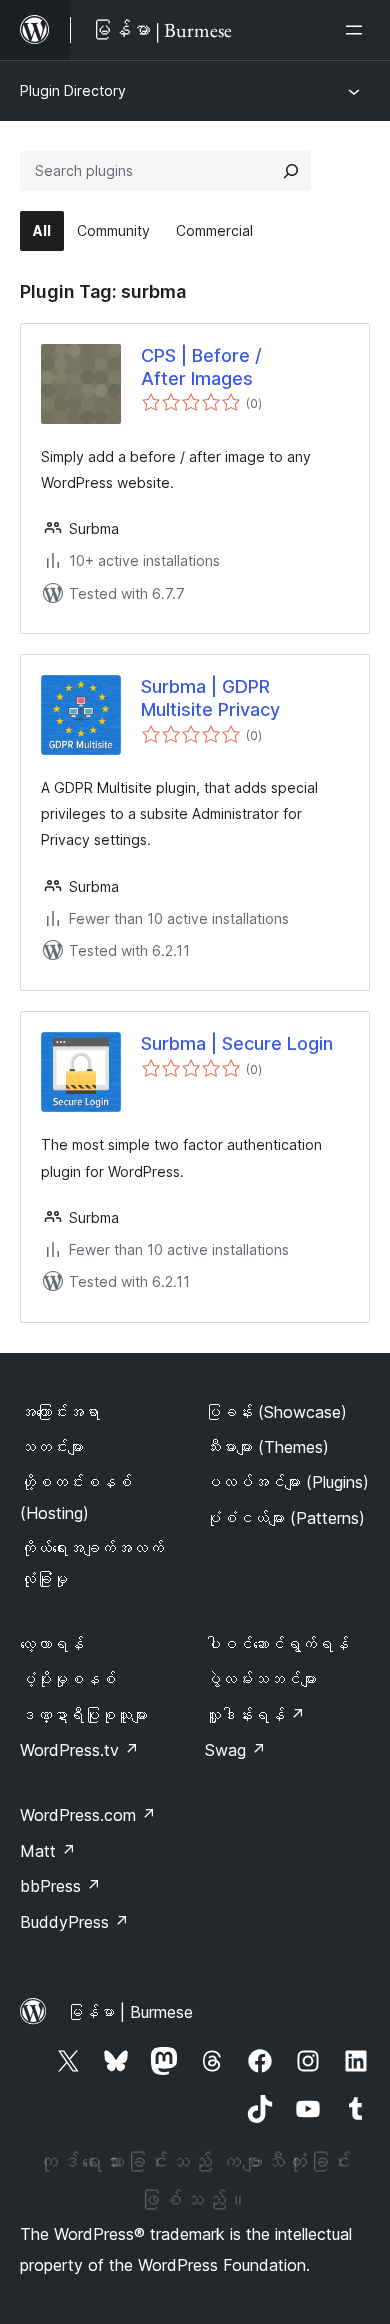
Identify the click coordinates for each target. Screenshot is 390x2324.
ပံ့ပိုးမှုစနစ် (68, 1679)
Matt (48, 1851)
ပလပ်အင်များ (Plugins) (287, 1482)
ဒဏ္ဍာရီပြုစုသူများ (84, 1715)
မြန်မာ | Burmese (130, 2012)
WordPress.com (88, 1815)
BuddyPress (74, 1922)
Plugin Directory (73, 90)
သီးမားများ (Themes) (267, 1447)
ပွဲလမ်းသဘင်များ (261, 1679)
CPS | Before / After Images (201, 367)
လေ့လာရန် (52, 1644)
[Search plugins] (291, 171)
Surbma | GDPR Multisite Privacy (210, 698)
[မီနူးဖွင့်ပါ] (358, 30)
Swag (235, 1750)
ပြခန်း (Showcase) (276, 1412)
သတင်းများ (52, 1447)
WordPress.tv (79, 1750)
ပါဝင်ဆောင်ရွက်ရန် (277, 1644)
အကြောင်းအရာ (60, 1412)
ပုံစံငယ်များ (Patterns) (285, 1518)
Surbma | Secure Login (237, 1043)
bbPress (60, 1886)
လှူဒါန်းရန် (255, 1715)
